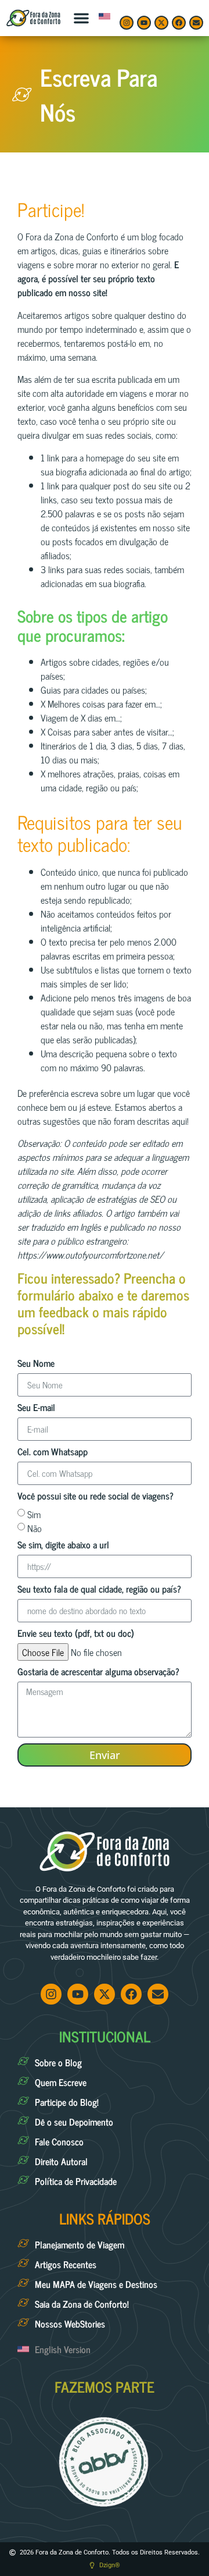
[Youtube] (144, 23)
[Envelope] (196, 23)
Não (35, 1527)
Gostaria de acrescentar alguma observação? (98, 1673)
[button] (81, 18)
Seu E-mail (36, 1408)
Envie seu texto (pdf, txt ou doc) (76, 1634)
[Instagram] (127, 23)
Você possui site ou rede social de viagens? (96, 1497)
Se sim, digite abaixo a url (63, 1546)
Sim (34, 1513)
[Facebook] (179, 23)
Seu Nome (36, 1364)
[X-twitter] (161, 23)
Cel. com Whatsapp (53, 1453)
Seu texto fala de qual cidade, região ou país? (99, 1590)
